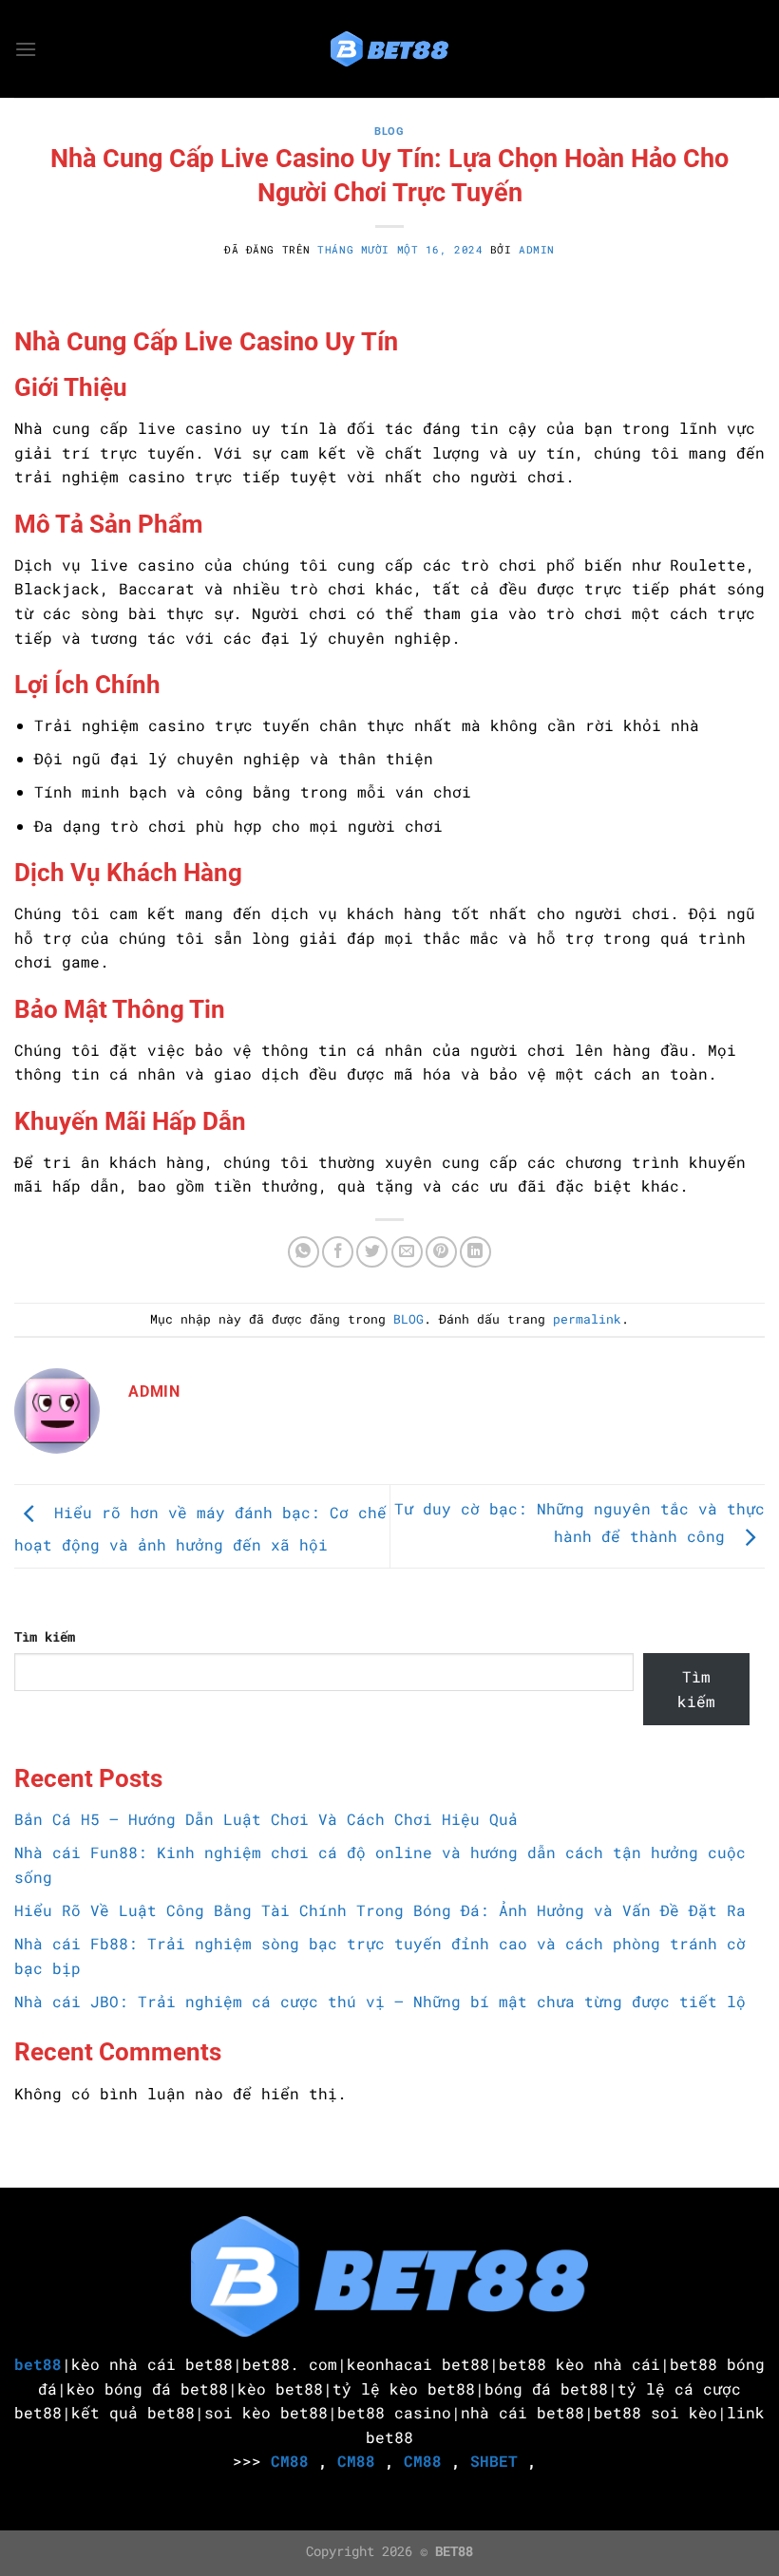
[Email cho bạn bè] (407, 1252)
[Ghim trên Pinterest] (441, 1252)
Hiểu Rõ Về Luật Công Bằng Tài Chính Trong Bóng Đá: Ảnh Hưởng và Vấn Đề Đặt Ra (380, 1910)
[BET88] (389, 49)
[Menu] (26, 49)
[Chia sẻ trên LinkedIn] (475, 1252)
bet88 (38, 2364)
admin (537, 249)
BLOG (389, 132)
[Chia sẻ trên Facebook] (338, 1252)
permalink (587, 1319)
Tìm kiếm (45, 1636)
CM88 (290, 2461)
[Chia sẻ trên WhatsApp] (304, 1252)
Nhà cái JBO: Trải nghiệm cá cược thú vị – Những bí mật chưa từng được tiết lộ (380, 2001)
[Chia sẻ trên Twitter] (372, 1252)
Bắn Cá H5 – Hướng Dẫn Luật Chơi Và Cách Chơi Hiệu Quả (266, 1819)
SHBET (494, 2461)
